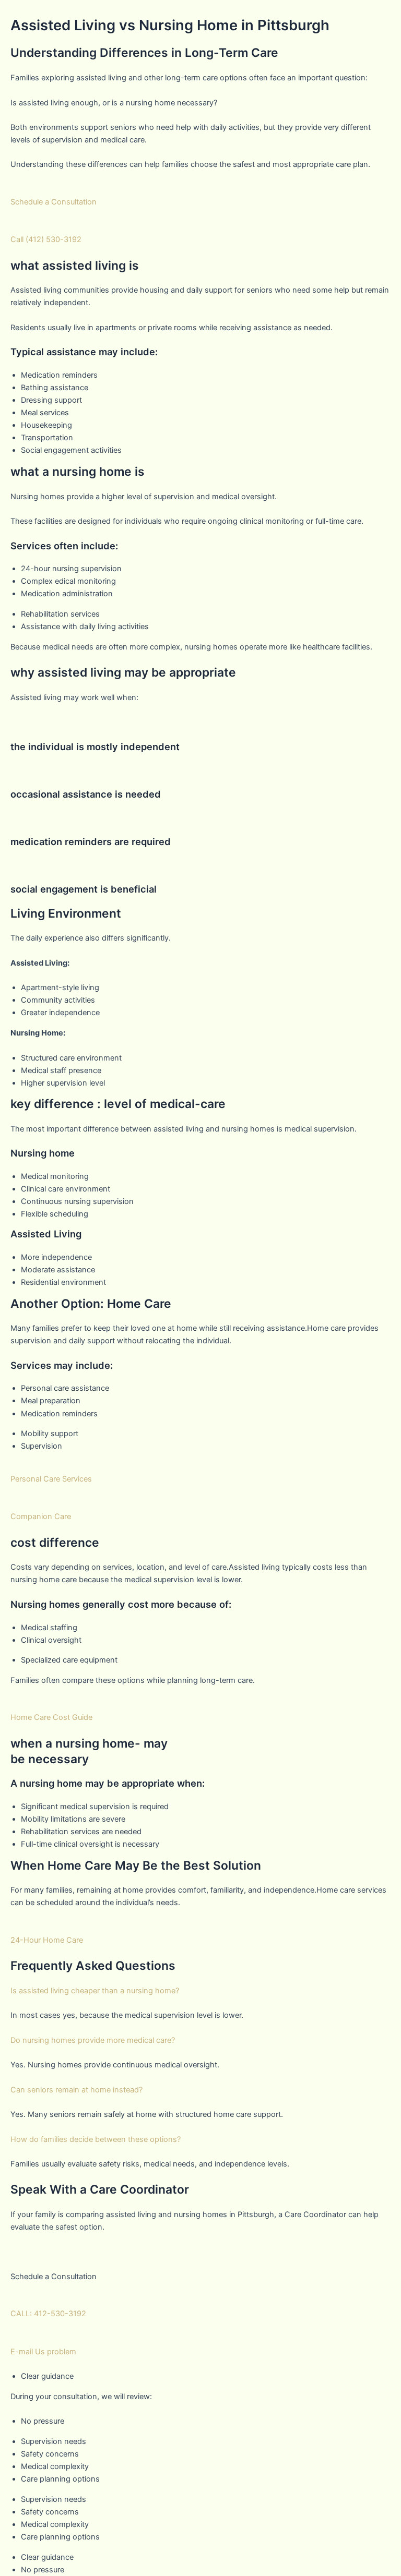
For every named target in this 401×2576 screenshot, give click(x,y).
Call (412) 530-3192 (46, 239)
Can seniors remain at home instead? (76, 2090)
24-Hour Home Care (47, 1940)
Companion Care (41, 1516)
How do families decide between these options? (96, 2139)
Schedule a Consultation (54, 202)
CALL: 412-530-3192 (48, 2314)
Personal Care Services (51, 1479)
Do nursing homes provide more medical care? (93, 2040)
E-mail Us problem (43, 2352)
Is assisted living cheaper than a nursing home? (95, 1991)
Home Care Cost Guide (51, 1717)
